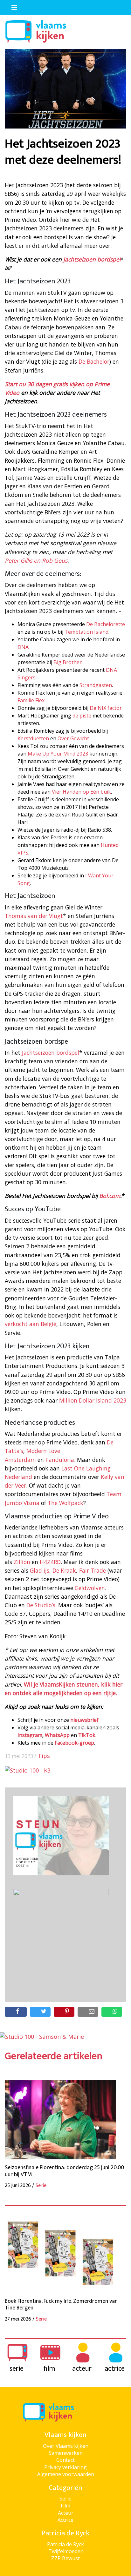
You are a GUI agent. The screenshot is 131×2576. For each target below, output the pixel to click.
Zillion (22, 1562)
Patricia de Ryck (65, 2544)
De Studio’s (41, 1605)
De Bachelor (94, 361)
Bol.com (110, 1196)
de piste (82, 716)
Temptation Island (86, 632)
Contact (65, 2460)
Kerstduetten (33, 738)
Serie (65, 2499)
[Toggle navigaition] (11, 6)
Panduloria (60, 1460)
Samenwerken (66, 2453)
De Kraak (64, 1570)
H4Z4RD (50, 1562)
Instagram (30, 1735)
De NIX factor (106, 708)
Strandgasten (96, 685)
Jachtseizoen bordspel (92, 259)
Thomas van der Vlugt (34, 916)
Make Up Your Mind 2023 (58, 754)
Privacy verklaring (65, 2467)
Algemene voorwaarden (66, 2474)
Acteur (66, 2513)
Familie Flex (31, 700)
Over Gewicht (73, 738)
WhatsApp (57, 1735)
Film (65, 2506)
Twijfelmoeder (65, 2551)
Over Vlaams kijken (66, 2446)
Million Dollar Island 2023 (93, 1400)
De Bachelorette (106, 624)
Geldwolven (90, 1588)
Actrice (65, 2520)
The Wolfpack (65, 1503)
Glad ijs (40, 1570)
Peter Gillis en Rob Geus (36, 560)
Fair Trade (93, 1570)
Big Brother (68, 662)
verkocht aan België (31, 1324)
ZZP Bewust (65, 2558)
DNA (23, 647)
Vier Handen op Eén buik (81, 792)
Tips (44, 1756)
